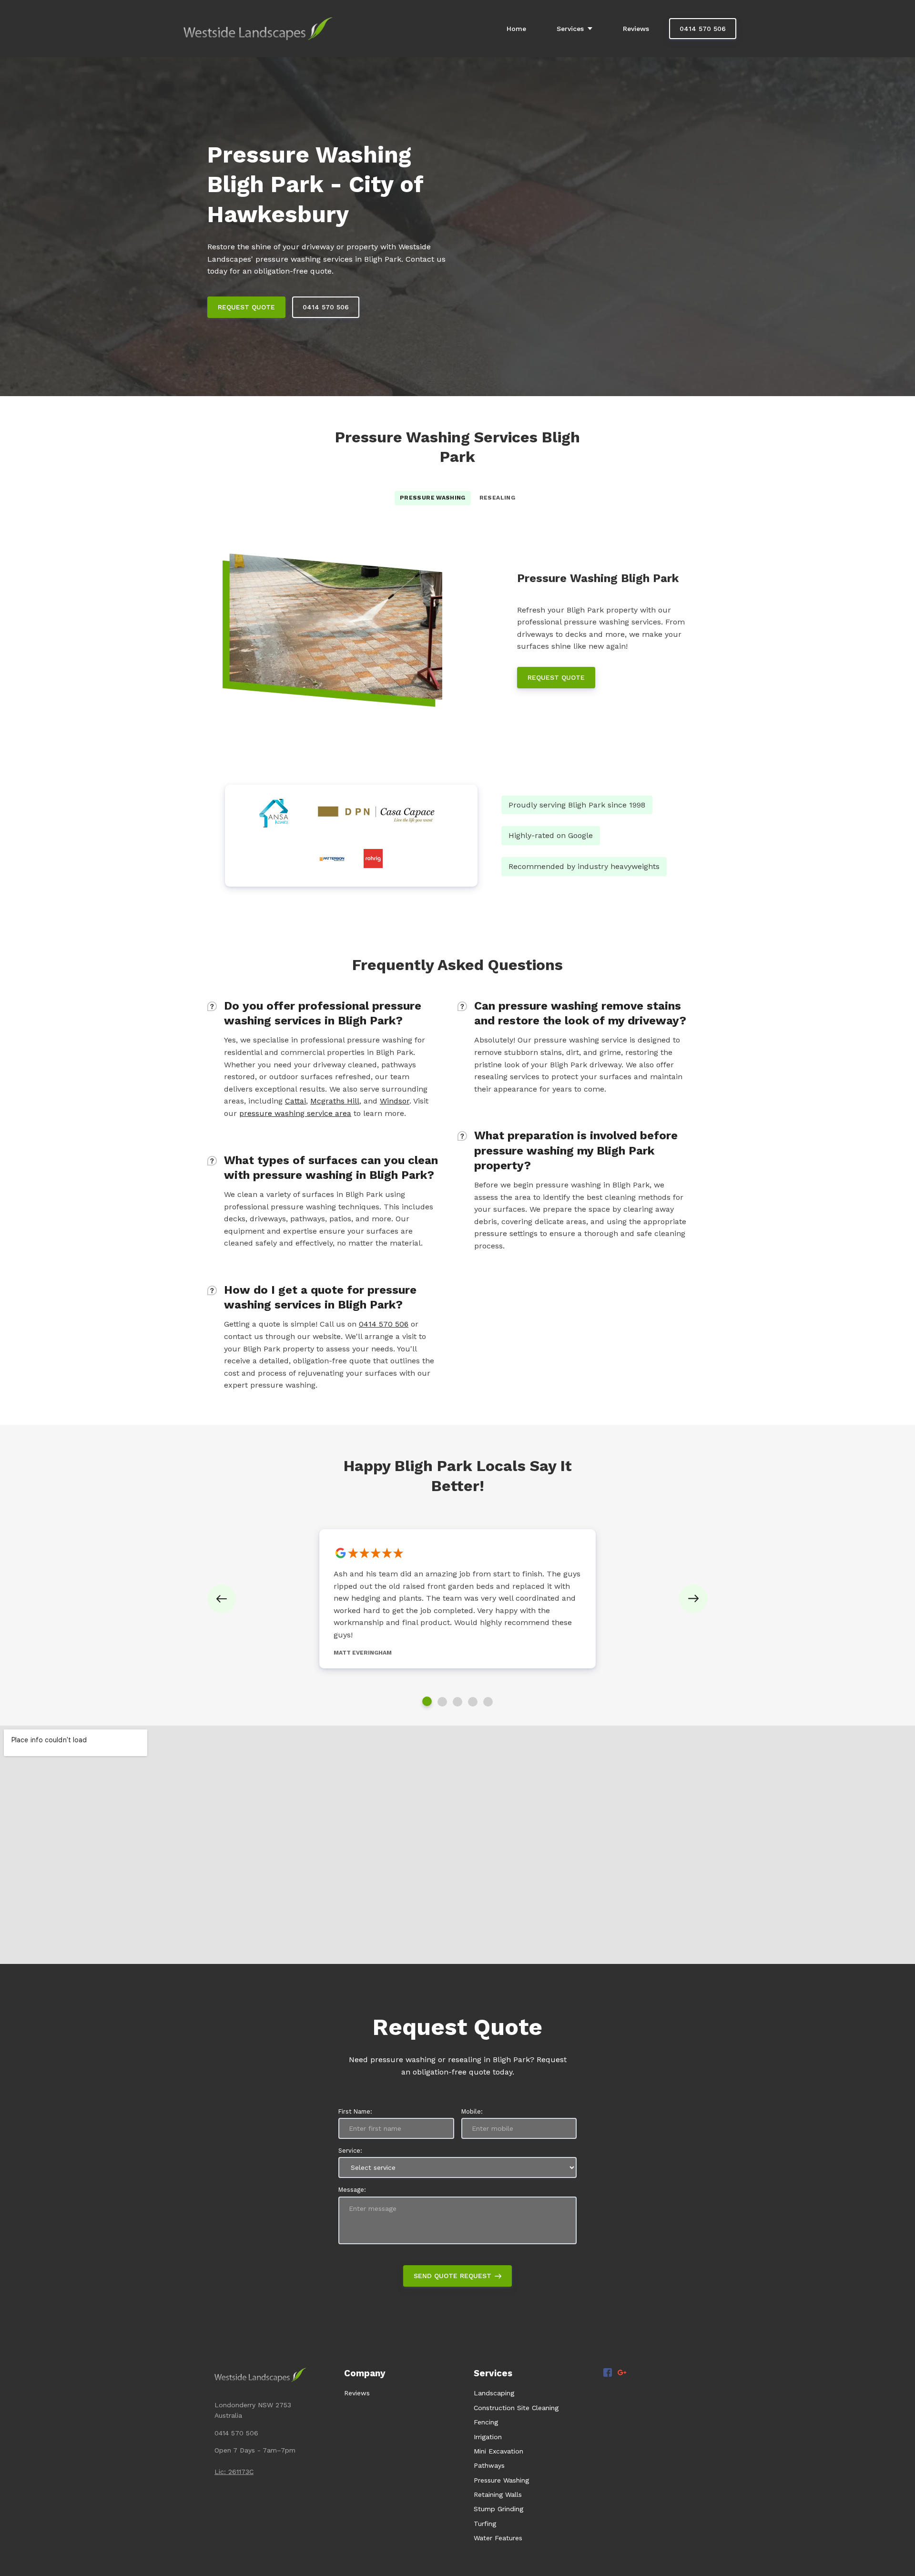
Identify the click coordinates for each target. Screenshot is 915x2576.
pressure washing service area (295, 1113)
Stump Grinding (498, 2509)
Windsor (395, 1101)
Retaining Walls (498, 2494)
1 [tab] (427, 1701)
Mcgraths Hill (335, 1101)
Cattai (295, 1101)
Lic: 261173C (234, 2472)
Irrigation (488, 2437)
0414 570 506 (384, 1324)
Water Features (498, 2538)
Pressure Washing (433, 498)
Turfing (485, 2524)
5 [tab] (488, 1702)
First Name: (355, 2111)
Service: (350, 2151)
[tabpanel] (457, 1599)
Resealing (497, 498)
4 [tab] (473, 1702)
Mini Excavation (498, 2451)
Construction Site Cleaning (516, 2408)
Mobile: (472, 2111)
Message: (352, 2190)
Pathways (489, 2465)
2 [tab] (442, 1702)
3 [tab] (457, 1702)
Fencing (486, 2422)
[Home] (260, 29)
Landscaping (494, 2393)
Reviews (357, 2393)
